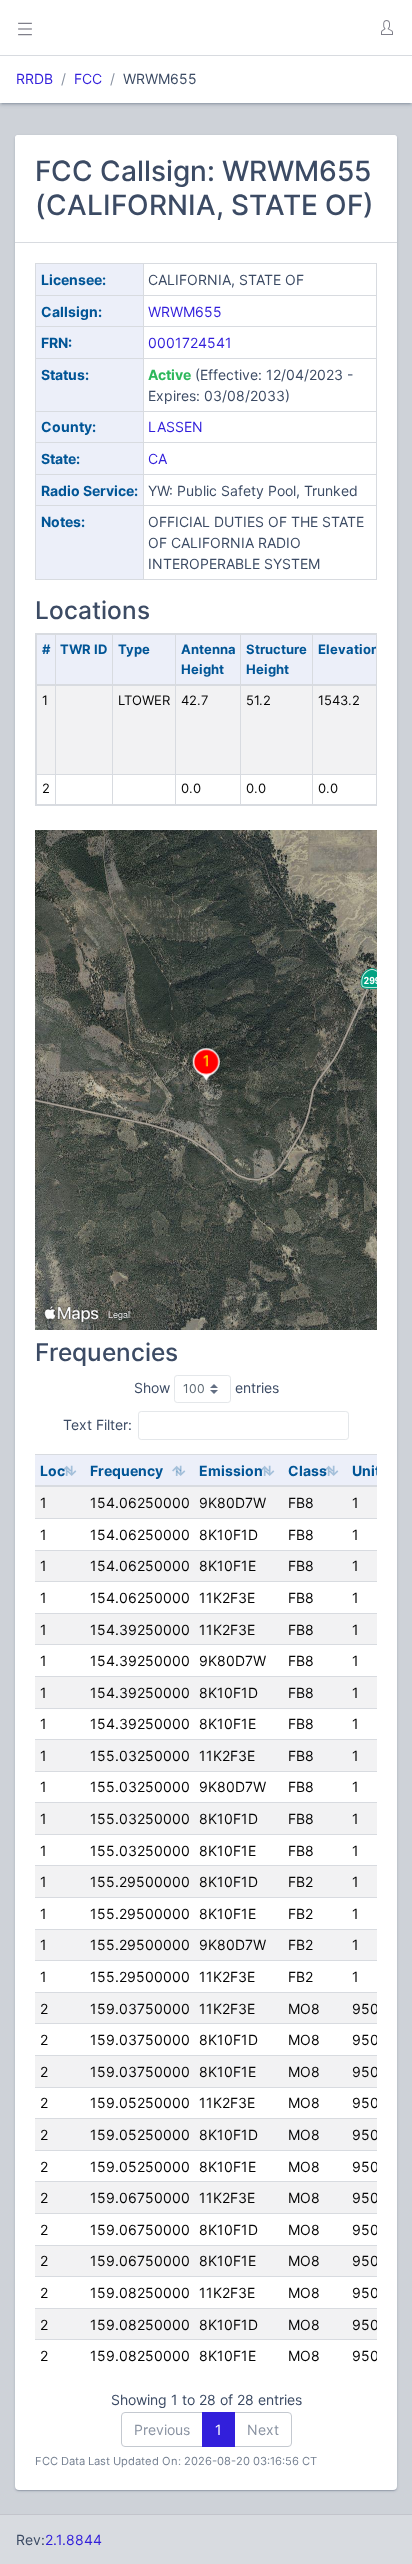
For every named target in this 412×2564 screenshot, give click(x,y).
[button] (386, 28)
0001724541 (190, 342)
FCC (88, 78)
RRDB (34, 78)
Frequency (126, 1470)
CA (157, 458)
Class (307, 1470)
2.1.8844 (73, 2539)
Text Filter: (97, 1424)
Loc (52, 1470)
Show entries (206, 1387)
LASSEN (175, 426)
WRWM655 (185, 311)
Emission (231, 1470)
